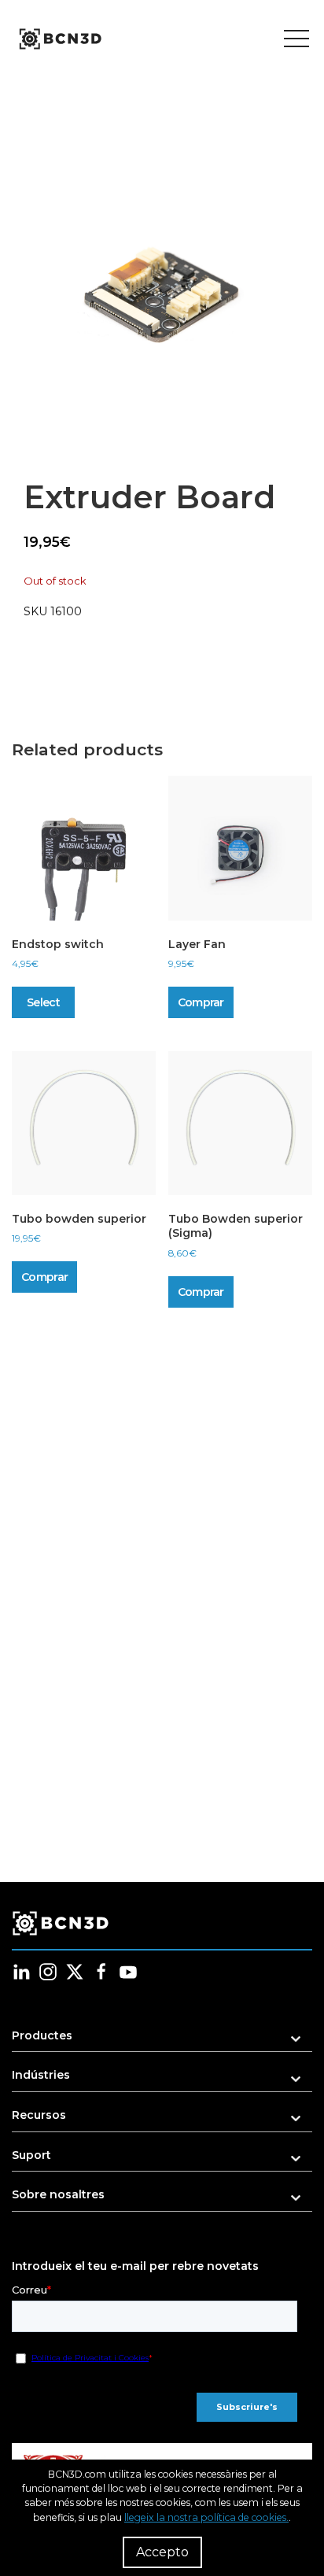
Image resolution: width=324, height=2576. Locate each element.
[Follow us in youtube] (128, 1972)
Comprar (201, 1002)
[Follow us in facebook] (101, 1972)
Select (43, 1002)
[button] (161, 295)
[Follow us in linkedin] (21, 1972)
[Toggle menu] (296, 39)
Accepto (162, 2552)
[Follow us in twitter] (75, 1972)
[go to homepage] (59, 39)
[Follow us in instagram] (48, 1972)
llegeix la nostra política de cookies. (206, 2517)
